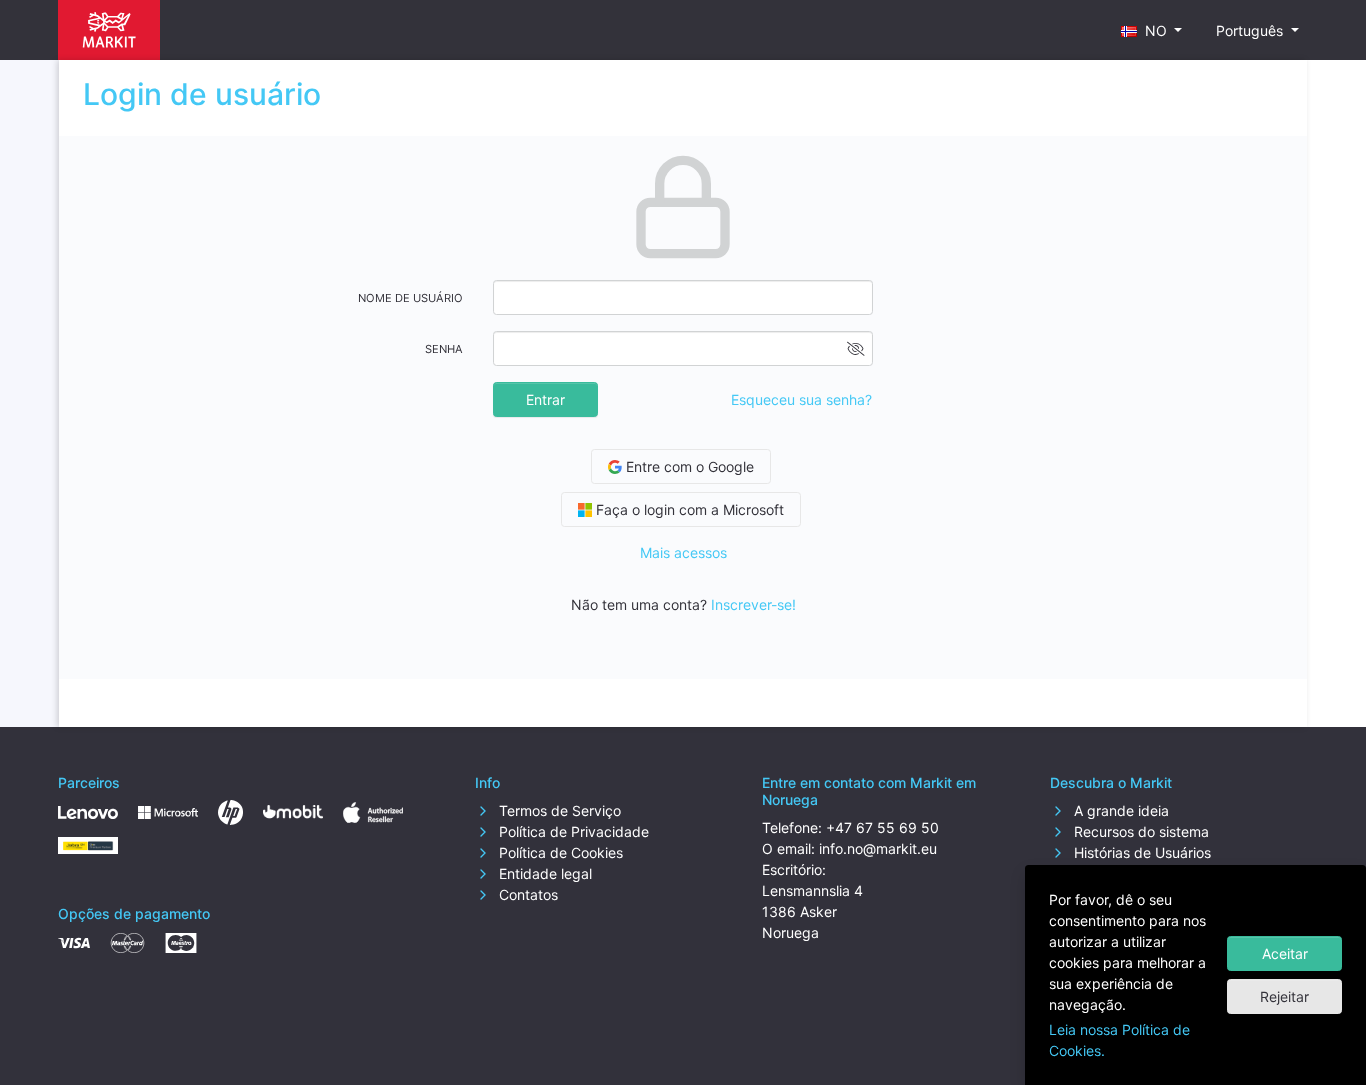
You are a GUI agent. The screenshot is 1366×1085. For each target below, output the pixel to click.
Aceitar (1285, 953)
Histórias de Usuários (1140, 852)
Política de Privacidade (572, 831)
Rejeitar (1284, 996)
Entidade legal (543, 873)
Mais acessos (683, 552)
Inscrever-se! (753, 604)
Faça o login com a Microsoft (688, 509)
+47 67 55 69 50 (882, 827)
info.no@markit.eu (878, 848)
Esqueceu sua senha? (801, 399)
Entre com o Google (688, 466)
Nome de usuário (410, 298)
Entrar (545, 399)
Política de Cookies (559, 852)
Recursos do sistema (1139, 831)
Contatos (526, 894)
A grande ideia (1119, 810)
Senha (444, 349)
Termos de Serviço (558, 810)
